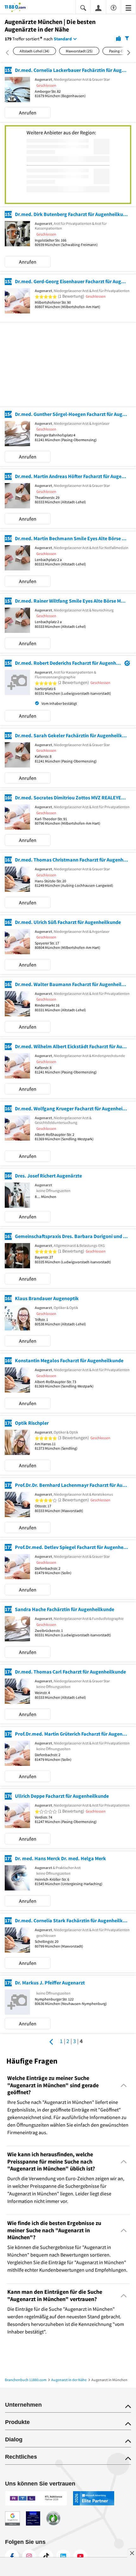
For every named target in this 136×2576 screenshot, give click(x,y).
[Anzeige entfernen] (132, 2553)
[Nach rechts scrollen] (126, 53)
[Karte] (118, 38)
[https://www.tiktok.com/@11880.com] (46, 2556)
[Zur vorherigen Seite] (51, 2042)
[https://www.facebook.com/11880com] (12, 2556)
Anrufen (28, 113)
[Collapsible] (124, 2085)
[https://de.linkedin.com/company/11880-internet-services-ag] (63, 2556)
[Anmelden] (98, 8)
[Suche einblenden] (83, 7)
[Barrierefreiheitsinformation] (114, 7)
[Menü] (128, 7)
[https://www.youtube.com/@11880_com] (80, 2556)
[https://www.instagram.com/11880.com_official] (29, 2556)
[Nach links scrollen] (9, 53)
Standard (63, 39)
